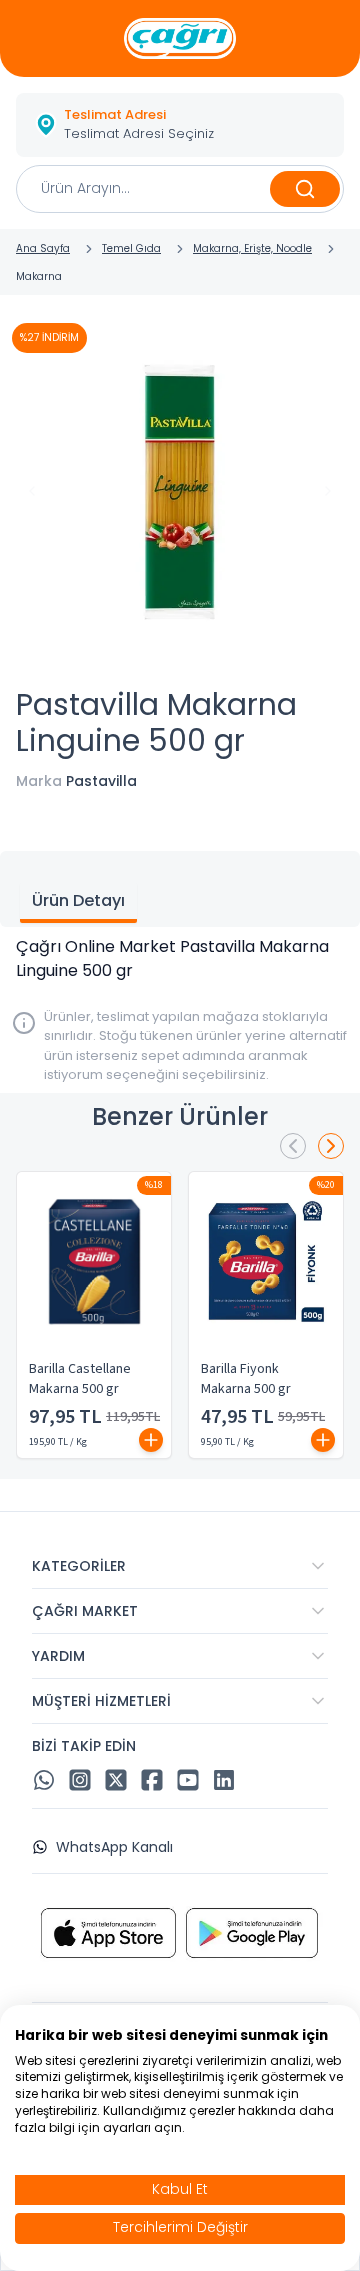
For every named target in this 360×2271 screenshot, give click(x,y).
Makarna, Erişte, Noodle (252, 248)
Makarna (39, 276)
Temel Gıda (131, 248)
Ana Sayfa (43, 248)
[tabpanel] (180, 959)
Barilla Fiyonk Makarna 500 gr (246, 1379)
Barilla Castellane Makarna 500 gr (80, 1379)
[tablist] (180, 889)
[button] (180, 125)
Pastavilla (101, 781)
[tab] (78, 903)
